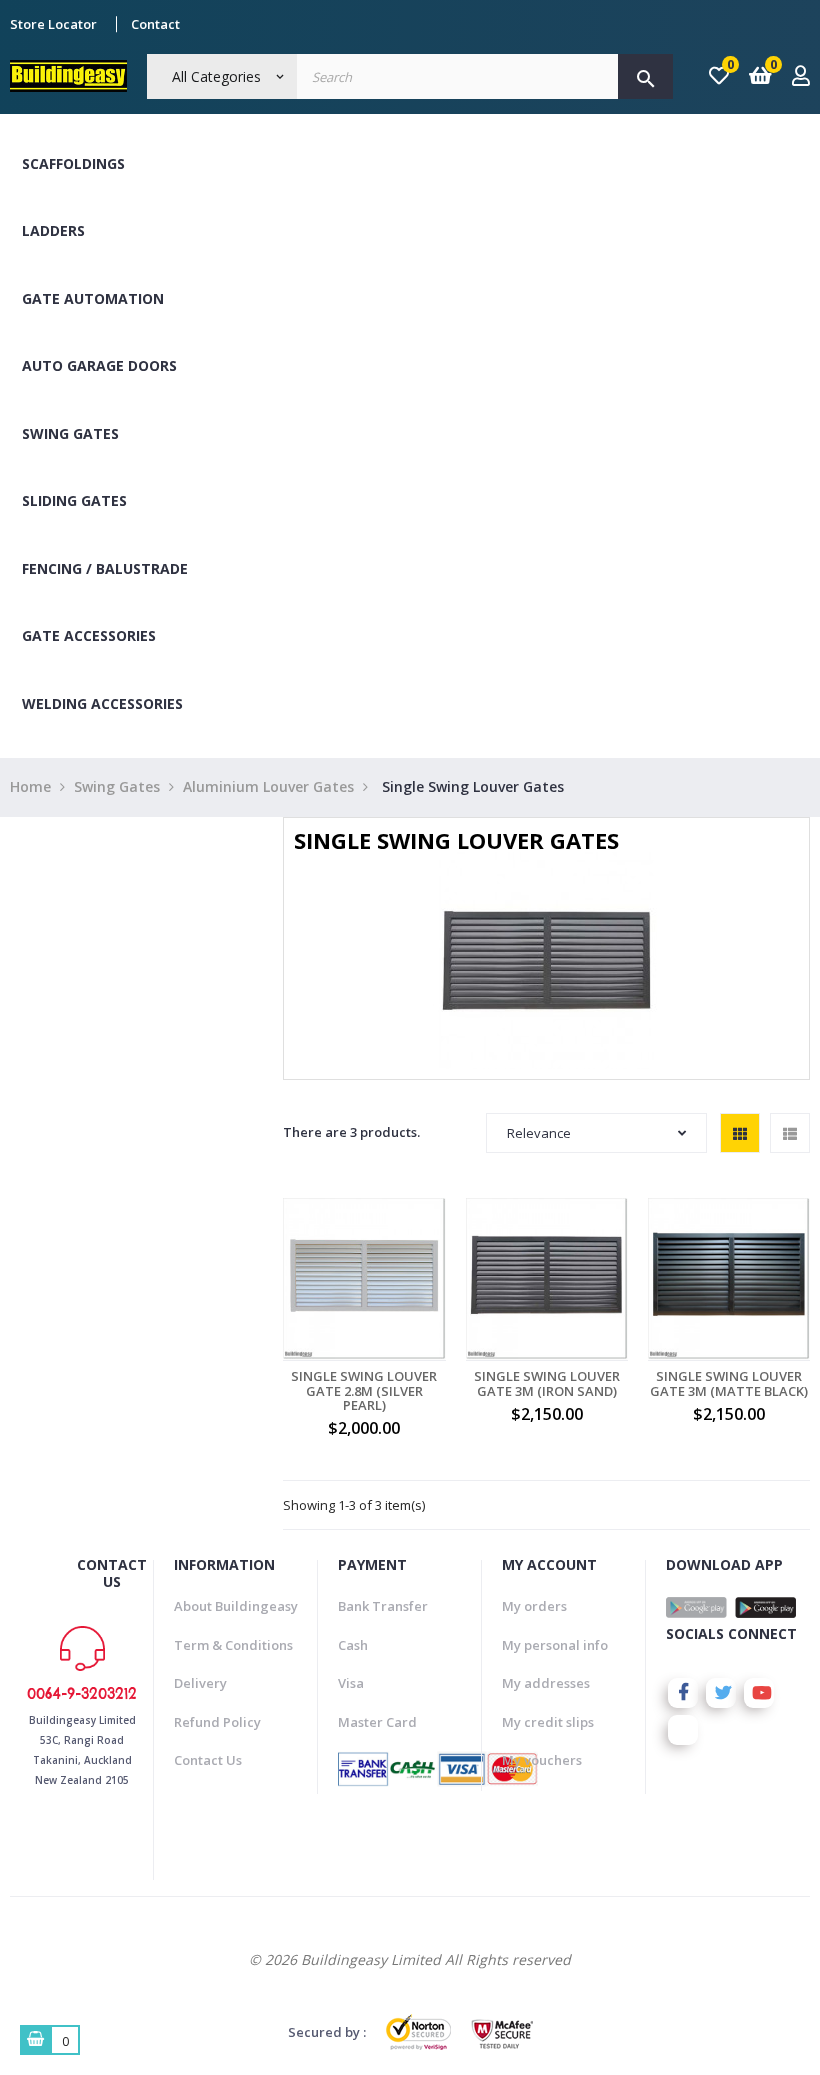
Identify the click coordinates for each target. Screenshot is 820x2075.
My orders (534, 1606)
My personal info (555, 1645)
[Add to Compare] (435, 1290)
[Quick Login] (801, 77)
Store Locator (53, 24)
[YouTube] (759, 1693)
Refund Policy (217, 1722)
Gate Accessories (89, 635)
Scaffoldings (73, 163)
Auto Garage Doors (99, 365)
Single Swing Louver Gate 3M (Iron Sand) (547, 1383)
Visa (351, 1683)
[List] (790, 1133)
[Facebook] (683, 1693)
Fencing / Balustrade (105, 568)
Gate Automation (93, 298)
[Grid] (740, 1133)
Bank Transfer (383, 1606)
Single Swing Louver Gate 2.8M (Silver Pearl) (364, 1390)
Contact (155, 24)
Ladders (53, 230)
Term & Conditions (233, 1645)
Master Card (377, 1722)
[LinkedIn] (683, 1730)
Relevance (539, 1133)
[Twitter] (721, 1693)
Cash (353, 1645)
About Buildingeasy (236, 1606)
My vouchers (542, 1760)
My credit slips (548, 1722)
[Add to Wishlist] (391, 1290)
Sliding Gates (74, 500)
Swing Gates (70, 433)
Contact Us (208, 1760)
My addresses (546, 1683)
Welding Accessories (102, 703)
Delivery (200, 1683)
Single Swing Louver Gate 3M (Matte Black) (729, 1383)
